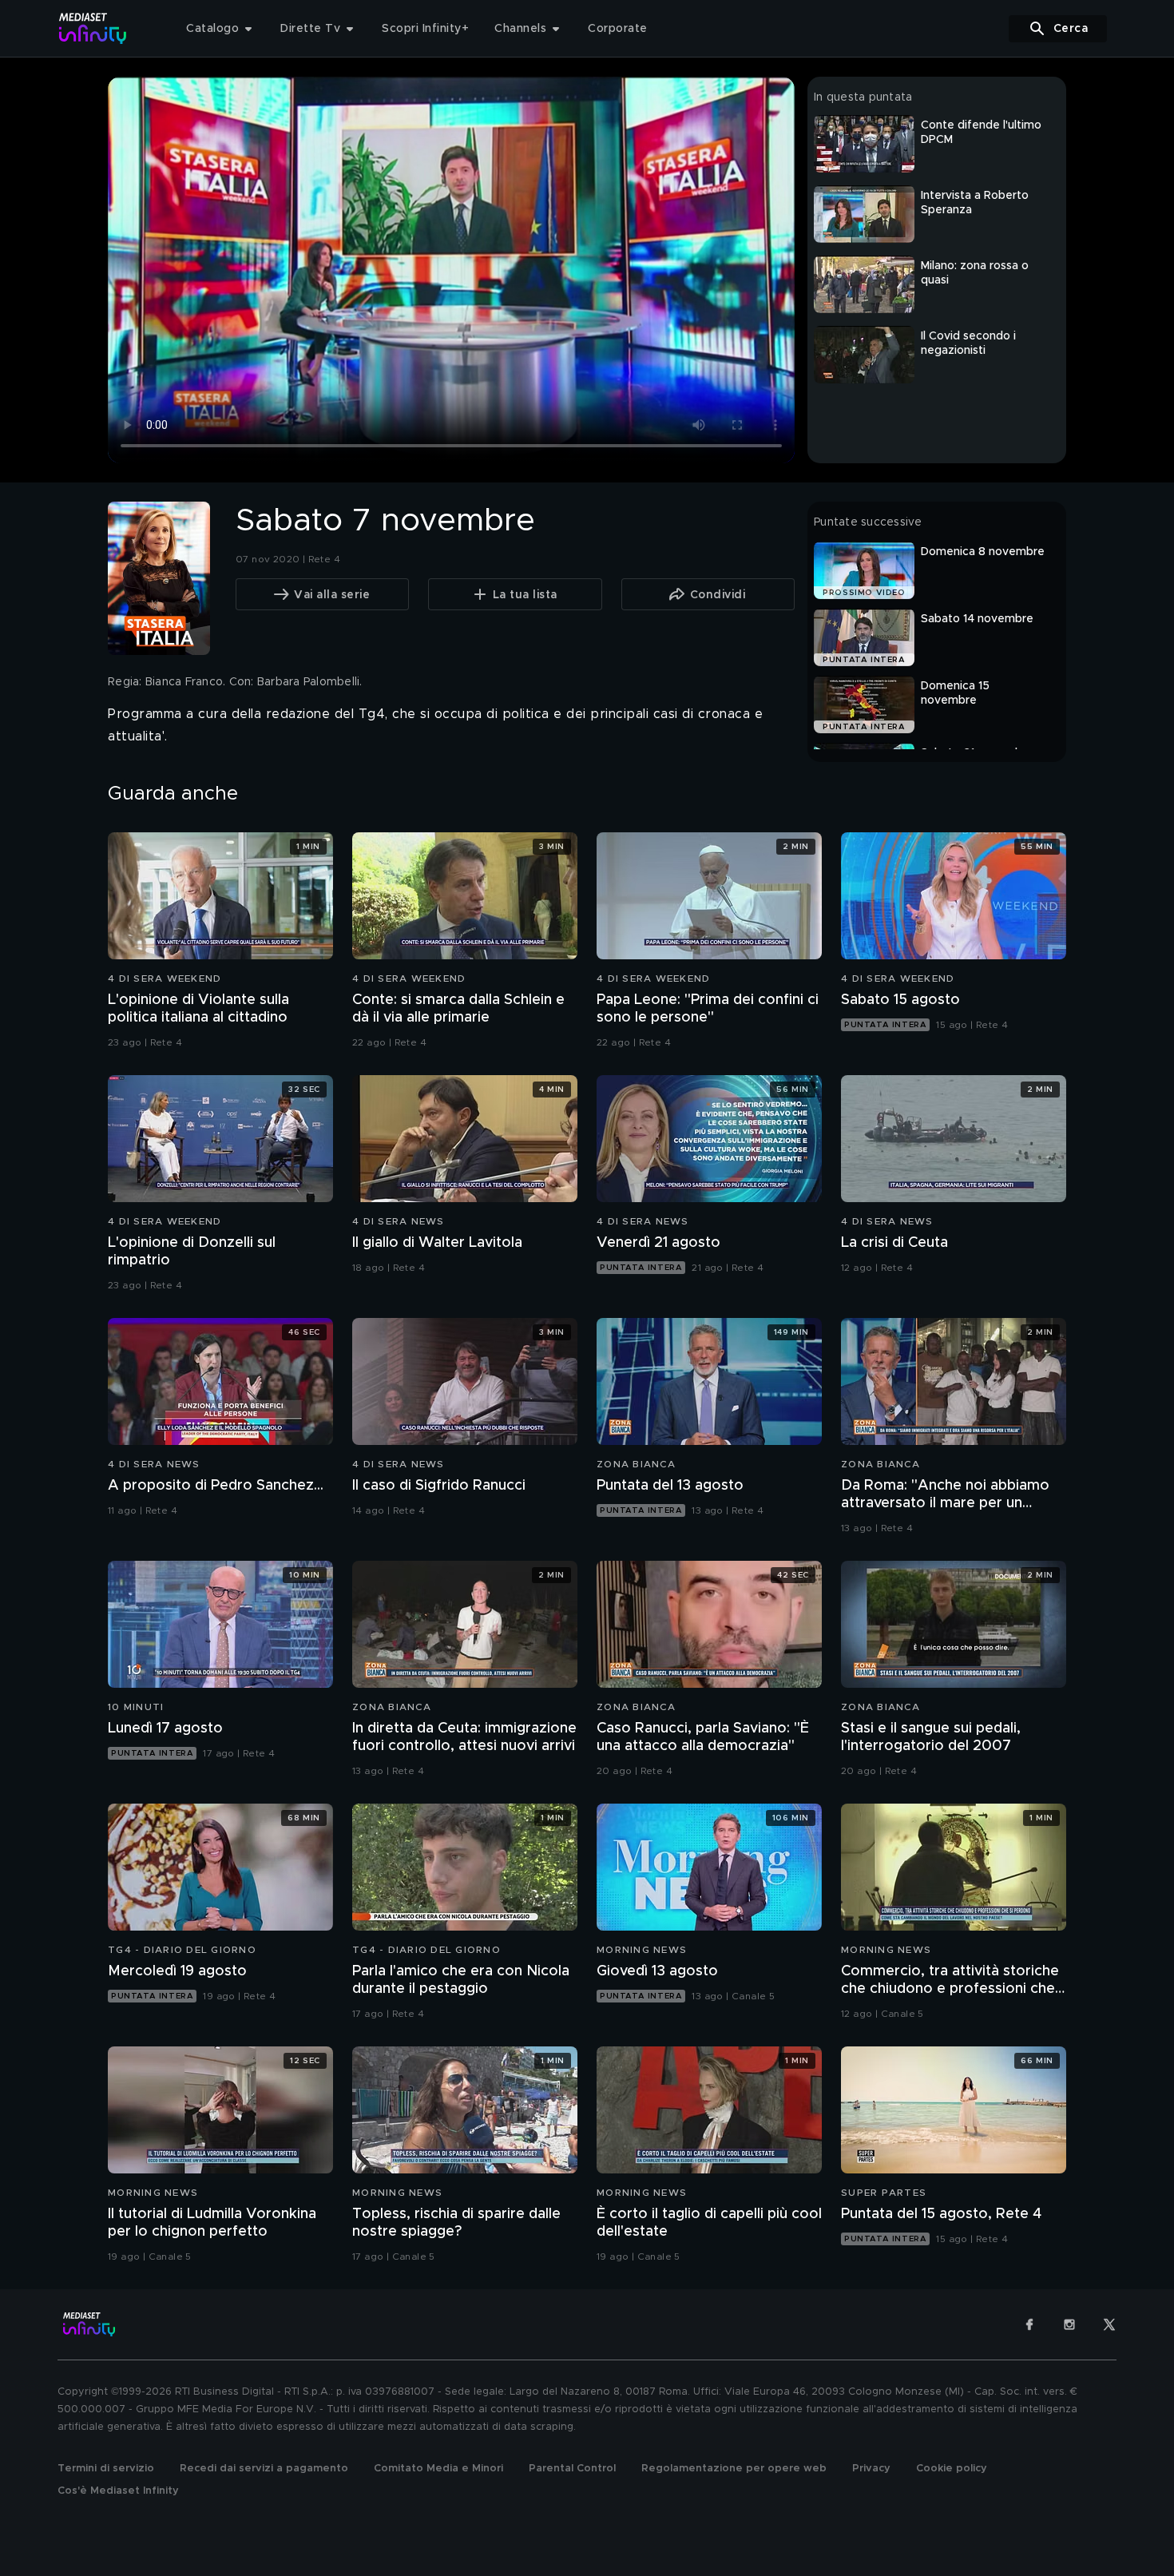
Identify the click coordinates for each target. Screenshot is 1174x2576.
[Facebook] (1029, 2324)
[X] (1109, 2324)
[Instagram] (1069, 2324)
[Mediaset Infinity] (93, 28)
